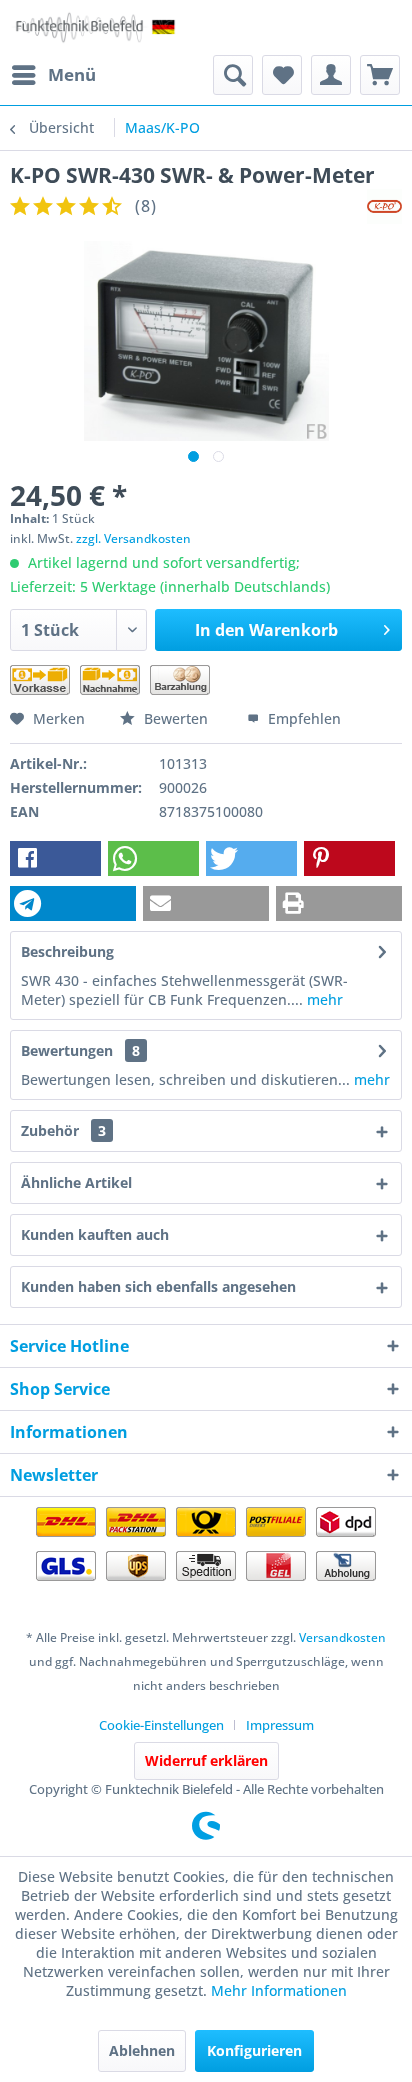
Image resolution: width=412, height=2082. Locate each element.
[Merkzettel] (282, 75)
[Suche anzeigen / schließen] (233, 75)
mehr (323, 999)
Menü (72, 74)
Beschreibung (67, 951)
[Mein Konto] (331, 75)
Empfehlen (302, 718)
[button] (55, 858)
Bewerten (176, 718)
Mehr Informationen (279, 1990)
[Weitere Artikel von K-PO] (384, 206)
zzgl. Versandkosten (133, 538)
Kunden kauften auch (95, 1234)
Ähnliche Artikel (76, 1182)
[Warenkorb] (380, 75)
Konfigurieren (254, 2050)
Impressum (280, 1725)
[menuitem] (53, 75)
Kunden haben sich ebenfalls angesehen (158, 1286)
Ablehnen (142, 2050)
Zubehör (63, 1130)
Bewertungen (67, 1050)
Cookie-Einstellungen (161, 1725)
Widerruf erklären (206, 1760)
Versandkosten (342, 1637)
